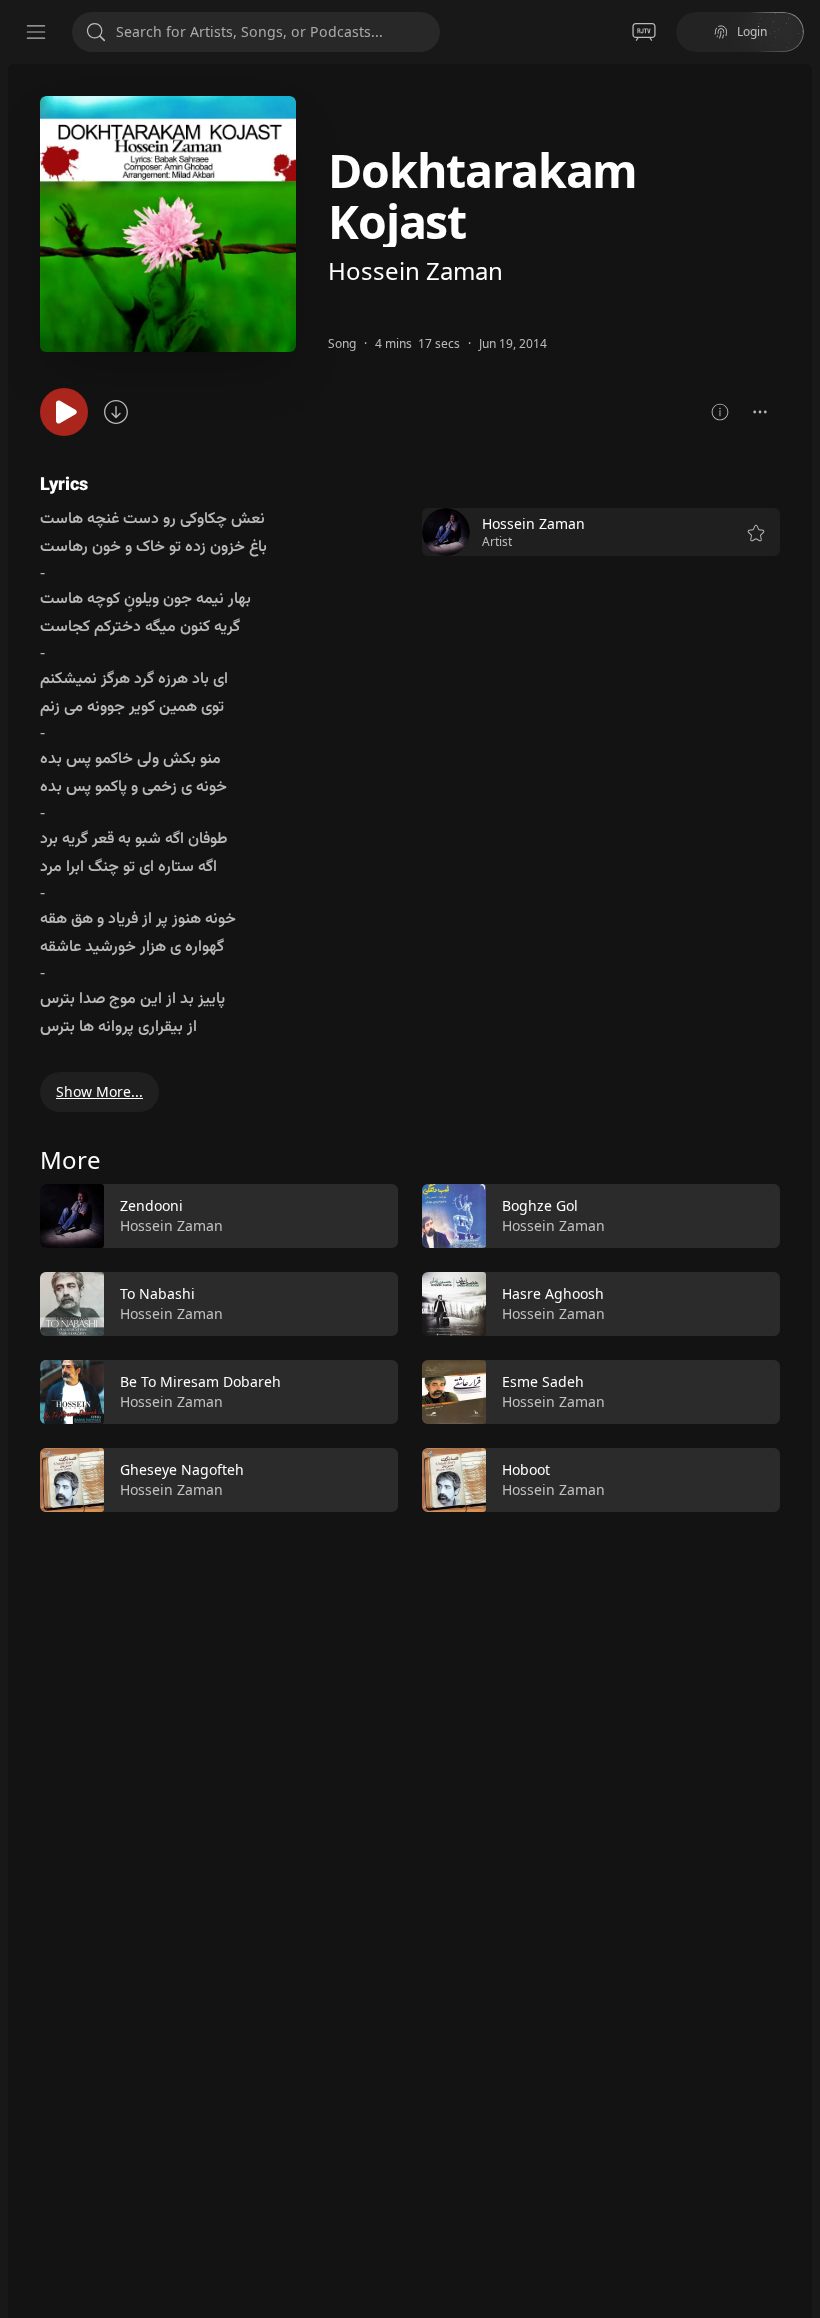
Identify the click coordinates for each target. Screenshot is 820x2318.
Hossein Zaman (415, 270)
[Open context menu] (760, 412)
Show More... (99, 1091)
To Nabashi (157, 1293)
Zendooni (151, 1205)
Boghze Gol (540, 1205)
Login (752, 31)
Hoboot (526, 1469)
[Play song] (64, 412)
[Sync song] (116, 412)
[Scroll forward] (798, 1344)
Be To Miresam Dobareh (200, 1381)
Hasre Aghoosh (553, 1293)
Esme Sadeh (543, 1381)
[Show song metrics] (720, 412)
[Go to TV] (644, 32)
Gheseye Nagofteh (182, 1469)
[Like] (370, 1217)
